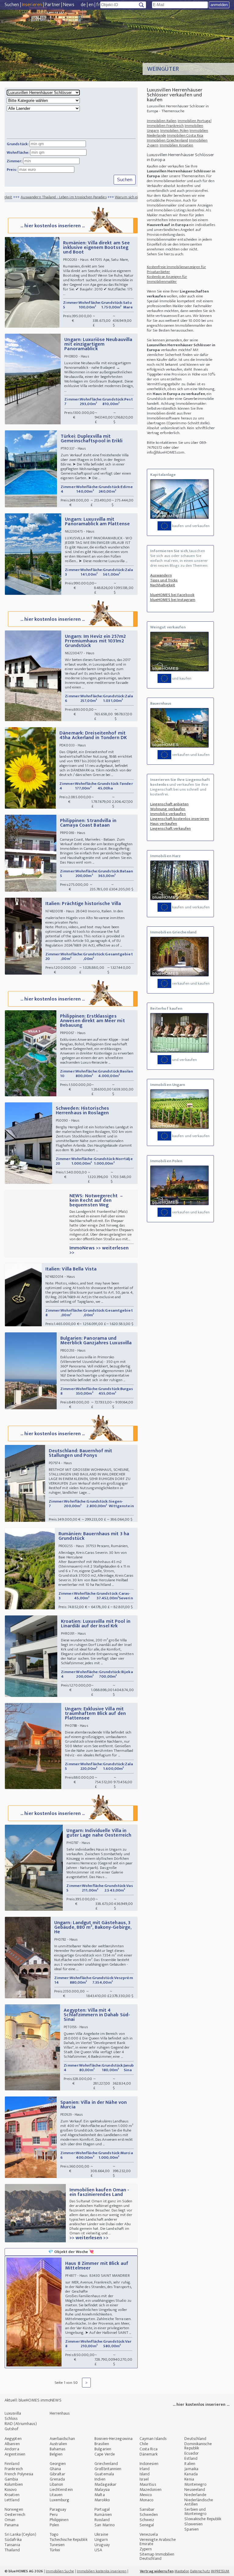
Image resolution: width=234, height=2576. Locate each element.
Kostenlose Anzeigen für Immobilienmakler (167, 279)
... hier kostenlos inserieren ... (53, 226)
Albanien (12, 2444)
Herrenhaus (60, 2413)
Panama (12, 2525)
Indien (100, 2479)
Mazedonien (151, 2490)
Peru (54, 2515)
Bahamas (58, 2449)
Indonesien (149, 2464)
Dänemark (149, 2454)
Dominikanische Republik (198, 2446)
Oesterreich (15, 2515)
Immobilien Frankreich (165, 126)
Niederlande (195, 2495)
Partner (53, 5)
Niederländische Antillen (199, 2502)
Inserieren (32, 5)
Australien (58, 2444)
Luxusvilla (13, 2413)
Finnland (12, 2464)
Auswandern (161, 575)
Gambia (11, 2479)
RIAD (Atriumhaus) (21, 2424)
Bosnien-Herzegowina (113, 2439)
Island (145, 2474)
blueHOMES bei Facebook (172, 595)
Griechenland (106, 2464)
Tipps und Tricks (164, 580)
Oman (10, 2520)
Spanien (191, 2529)
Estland (191, 2458)
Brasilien (102, 2444)
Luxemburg (60, 2500)
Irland (145, 2469)
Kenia (189, 2479)
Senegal (147, 2525)
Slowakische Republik (203, 2519)
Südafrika (13, 2540)
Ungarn (101, 2540)
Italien (190, 2464)
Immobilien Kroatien (177, 145)
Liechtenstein (61, 2490)
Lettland (12, 2500)
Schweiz (147, 2520)
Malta (100, 2495)
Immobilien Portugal (195, 121)
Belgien (56, 2454)
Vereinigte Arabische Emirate (158, 2542)
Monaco (147, 2500)
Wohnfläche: (18, 153)
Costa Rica (149, 2449)
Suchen (12, 5)
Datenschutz (200, 2571)
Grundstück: (18, 144)
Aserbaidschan (62, 2439)
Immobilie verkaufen (168, 814)
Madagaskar (105, 2484)
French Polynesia (19, 2474)
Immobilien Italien (162, 121)
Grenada (57, 2479)
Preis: (12, 170)
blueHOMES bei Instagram (173, 600)
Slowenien (193, 2524)
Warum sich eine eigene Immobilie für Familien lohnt (112, 197)
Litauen (56, 2495)
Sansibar (147, 2509)
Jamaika (191, 2469)
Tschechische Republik (69, 2540)
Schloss (11, 2418)
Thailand (12, 2550)
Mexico (146, 2495)
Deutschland (195, 2439)
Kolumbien (14, 2484)
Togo (54, 2534)
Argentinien (15, 2454)
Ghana (55, 2469)
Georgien (58, 2464)
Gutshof (11, 2429)
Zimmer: (14, 161)
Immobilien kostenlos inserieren (102, 2571)
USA (98, 2550)
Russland (102, 2520)
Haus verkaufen (164, 824)
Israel (144, 2479)
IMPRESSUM (220, 2571)
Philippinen (59, 2520)
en (91, 5)
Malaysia (102, 2490)
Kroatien (12, 2495)
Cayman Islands (153, 2439)
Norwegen (14, 2509)
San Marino (105, 2525)
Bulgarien (103, 2449)
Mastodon (182, 2571)
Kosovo (11, 2490)
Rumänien (103, 2515)
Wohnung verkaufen (168, 809)
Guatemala (104, 2474)
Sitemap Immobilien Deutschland (157, 2556)
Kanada (191, 2474)
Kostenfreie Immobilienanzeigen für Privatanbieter (176, 269)
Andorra (12, 2449)
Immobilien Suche (60, 2571)
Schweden (149, 2515)
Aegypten (13, 2439)
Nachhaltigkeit (163, 585)
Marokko (102, 2500)
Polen (55, 2525)
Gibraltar (58, 2474)
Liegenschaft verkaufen (170, 828)
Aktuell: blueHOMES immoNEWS (33, 2400)
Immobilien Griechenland (167, 140)
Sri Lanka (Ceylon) (20, 2534)
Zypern (146, 2549)
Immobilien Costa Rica (185, 135)
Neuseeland (195, 2490)
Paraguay (58, 2509)
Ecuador (191, 2453)
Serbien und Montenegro (195, 2511)
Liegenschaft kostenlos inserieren (180, 819)
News (69, 5)
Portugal (102, 2509)
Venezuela (149, 2534)
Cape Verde (105, 2454)
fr (98, 5)
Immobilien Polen (175, 131)
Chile (144, 2444)
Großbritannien (108, 2469)
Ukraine (101, 2534)
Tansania (12, 2545)
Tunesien (57, 2545)
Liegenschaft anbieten (169, 804)
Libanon (57, 2484)
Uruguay (102, 2545)
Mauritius (148, 2484)
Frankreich (14, 2469)
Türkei (55, 2550)
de (83, 5)
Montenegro (195, 2484)
